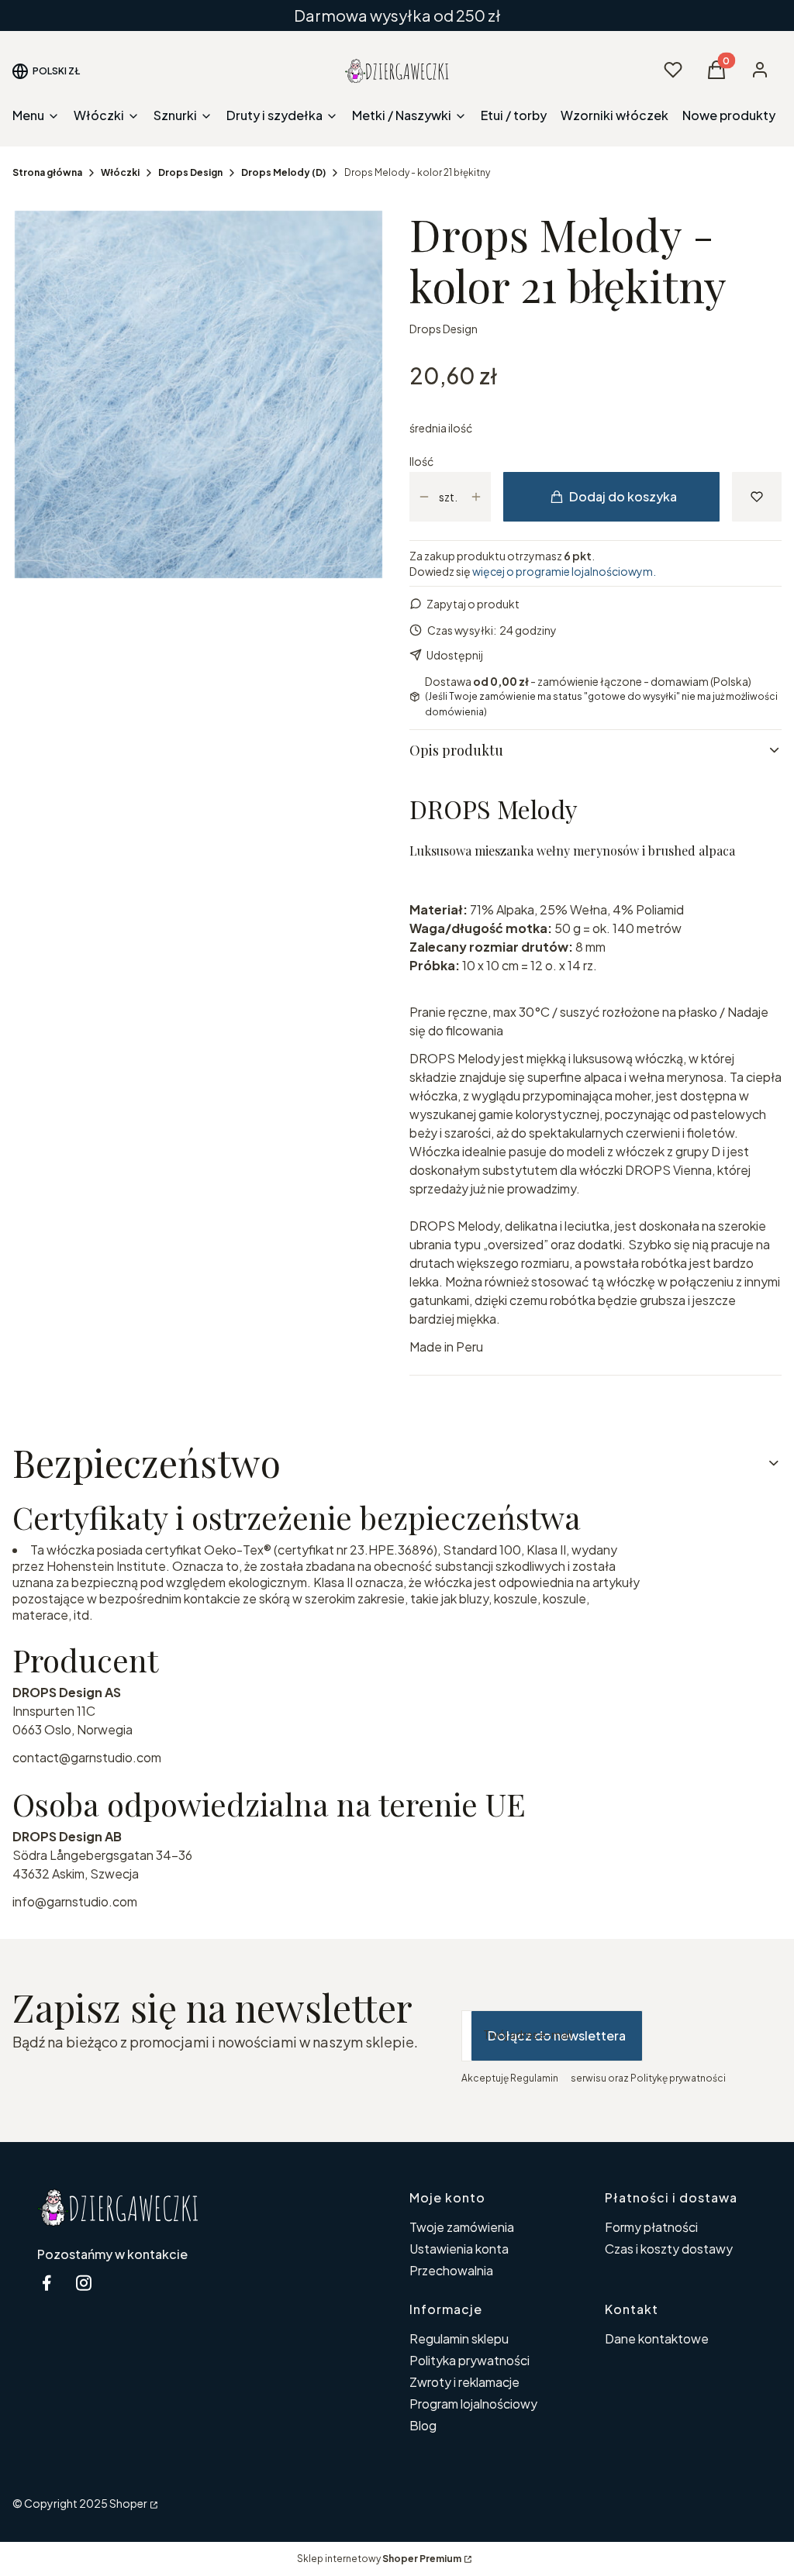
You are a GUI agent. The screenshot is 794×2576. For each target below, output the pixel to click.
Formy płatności (651, 2227)
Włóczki (120, 172)
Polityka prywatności (469, 2360)
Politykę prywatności (678, 2078)
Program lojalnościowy (473, 2404)
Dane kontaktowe (657, 2338)
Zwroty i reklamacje (464, 2382)
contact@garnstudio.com (87, 1757)
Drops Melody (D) (283, 172)
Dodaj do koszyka (623, 496)
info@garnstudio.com (75, 1901)
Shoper (128, 2503)
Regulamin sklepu (459, 2338)
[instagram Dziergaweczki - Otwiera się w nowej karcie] (84, 2283)
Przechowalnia (451, 2270)
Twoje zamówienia (462, 2227)
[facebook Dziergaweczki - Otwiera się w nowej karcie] (47, 2283)
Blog (423, 2425)
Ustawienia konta (459, 2249)
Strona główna (47, 172)
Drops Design (190, 172)
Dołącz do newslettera (557, 2035)
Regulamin (534, 2078)
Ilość (421, 461)
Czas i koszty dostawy (669, 2249)
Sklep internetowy (379, 2559)
